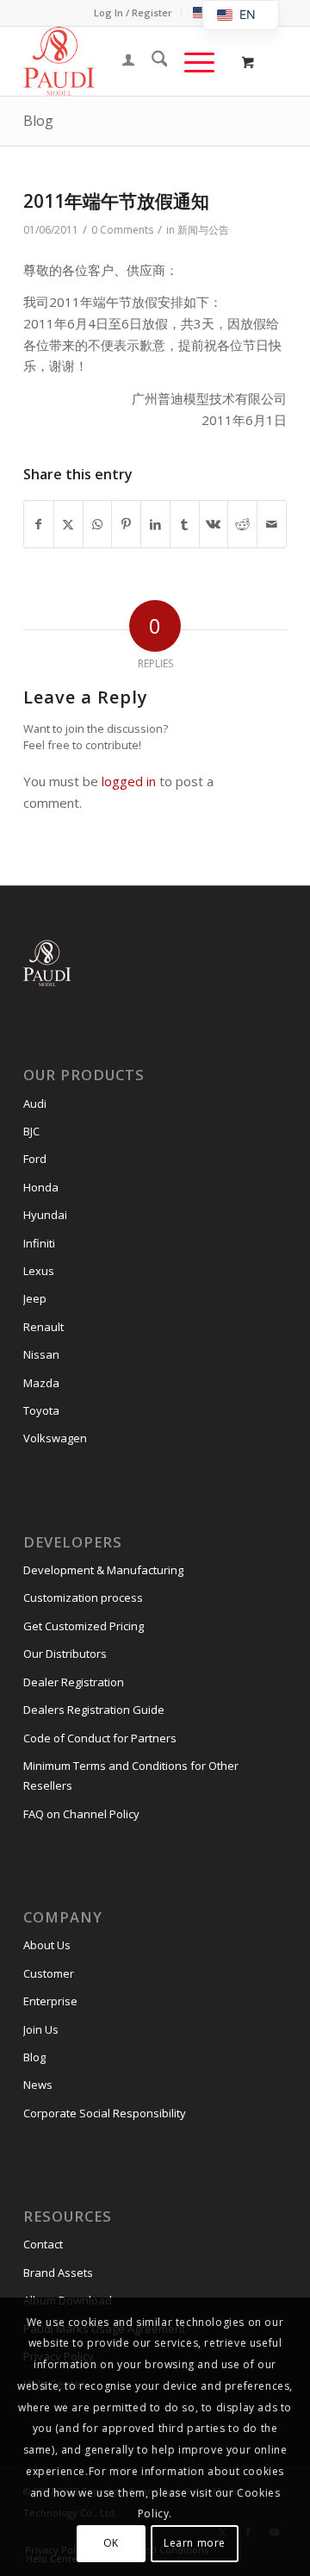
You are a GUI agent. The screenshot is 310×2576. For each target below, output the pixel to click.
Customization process (83, 1597)
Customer (49, 1973)
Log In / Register (133, 13)
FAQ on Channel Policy (81, 1814)
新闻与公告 (203, 230)
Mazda (41, 1383)
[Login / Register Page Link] (120, 61)
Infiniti (39, 1243)
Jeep (35, 1298)
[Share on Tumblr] (185, 525)
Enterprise (50, 2001)
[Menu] (191, 61)
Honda (41, 1187)
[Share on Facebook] (39, 525)
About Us (47, 1945)
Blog (38, 121)
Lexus (39, 1271)
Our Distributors (65, 1654)
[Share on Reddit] (242, 525)
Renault (43, 1327)
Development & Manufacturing (103, 1570)
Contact (43, 2244)
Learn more (195, 2543)
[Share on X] (68, 525)
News (38, 2085)
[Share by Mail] (272, 525)
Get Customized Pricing (84, 1626)
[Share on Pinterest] (126, 525)
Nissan (41, 1354)
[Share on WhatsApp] (98, 525)
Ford (35, 1159)
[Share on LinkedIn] (155, 525)
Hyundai (45, 1215)
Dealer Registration (74, 1682)
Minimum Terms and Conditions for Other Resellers (131, 1776)
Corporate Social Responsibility (105, 2113)
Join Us (41, 2029)
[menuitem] (133, 13)
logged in (129, 781)
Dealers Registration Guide (94, 1710)
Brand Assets (58, 2273)
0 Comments (122, 230)
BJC (31, 1131)
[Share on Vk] (214, 525)
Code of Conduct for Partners (100, 1738)
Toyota (41, 1410)
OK (111, 2543)
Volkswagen (55, 1438)
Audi (35, 1104)
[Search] (151, 61)
